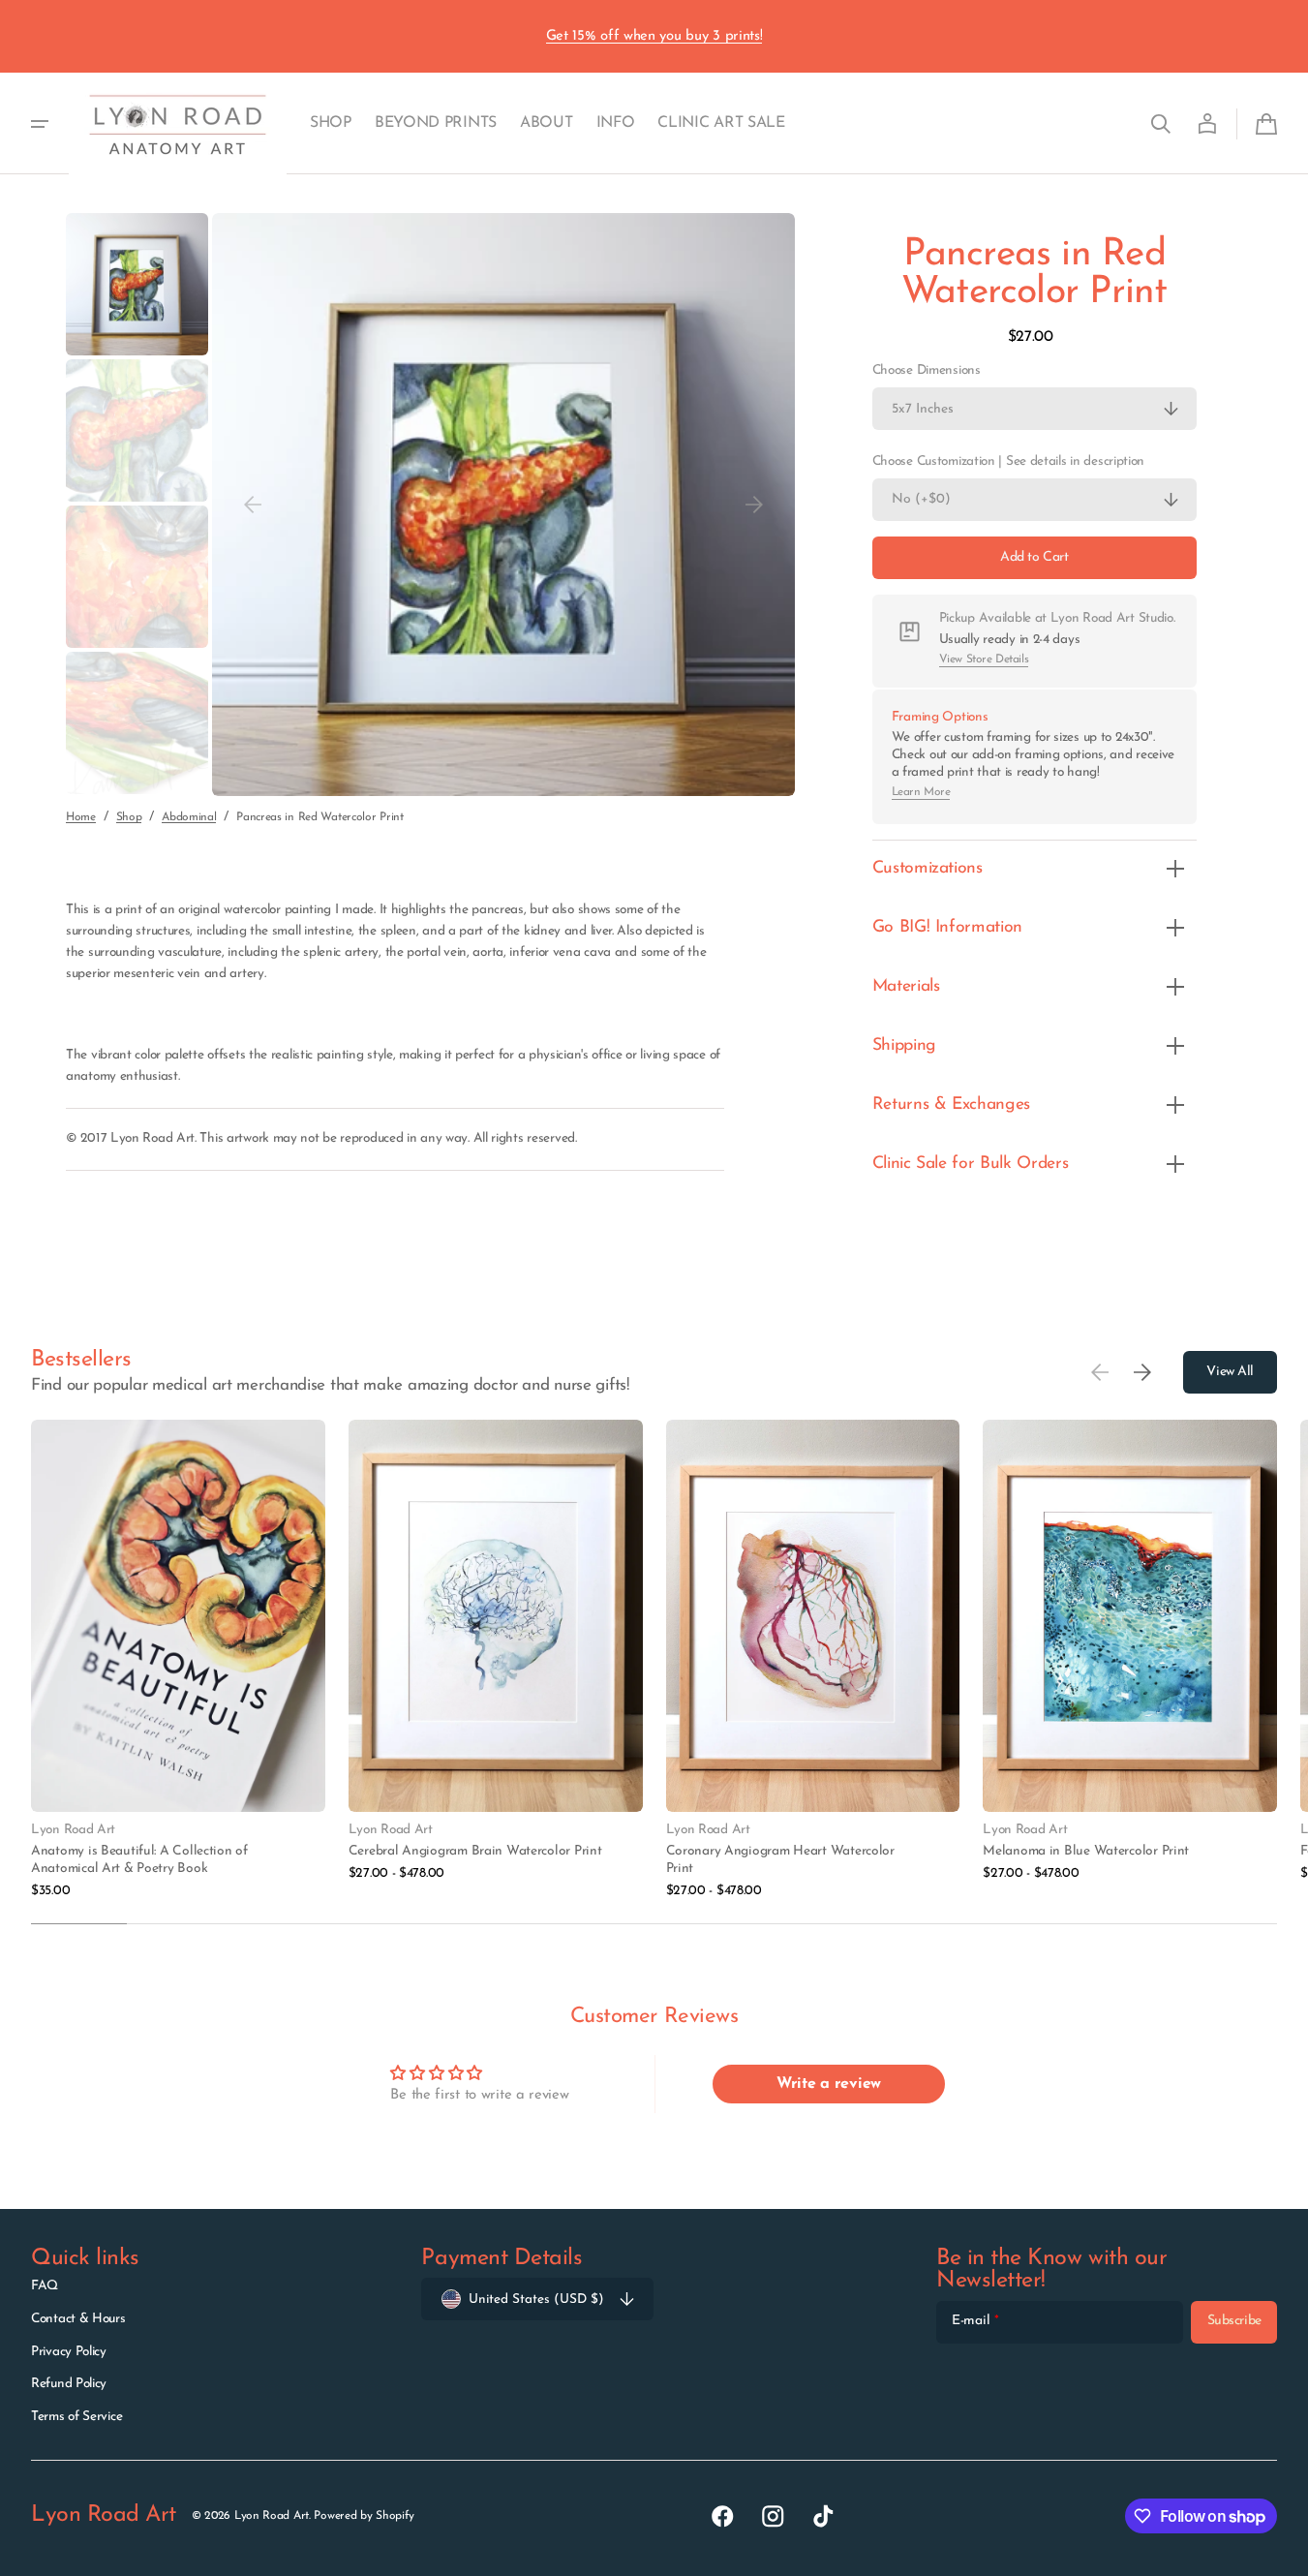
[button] (1161, 124)
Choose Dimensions (927, 370)
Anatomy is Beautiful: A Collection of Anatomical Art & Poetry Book (139, 1860)
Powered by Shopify (364, 2516)
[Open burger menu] (40, 124)
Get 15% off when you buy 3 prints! (654, 36)
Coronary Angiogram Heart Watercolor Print (780, 1860)
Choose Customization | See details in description (1008, 461)
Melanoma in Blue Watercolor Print (1086, 1851)
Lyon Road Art (272, 2516)
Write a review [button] (829, 2084)
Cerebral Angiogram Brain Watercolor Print (475, 1851)
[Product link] (178, 1660)
